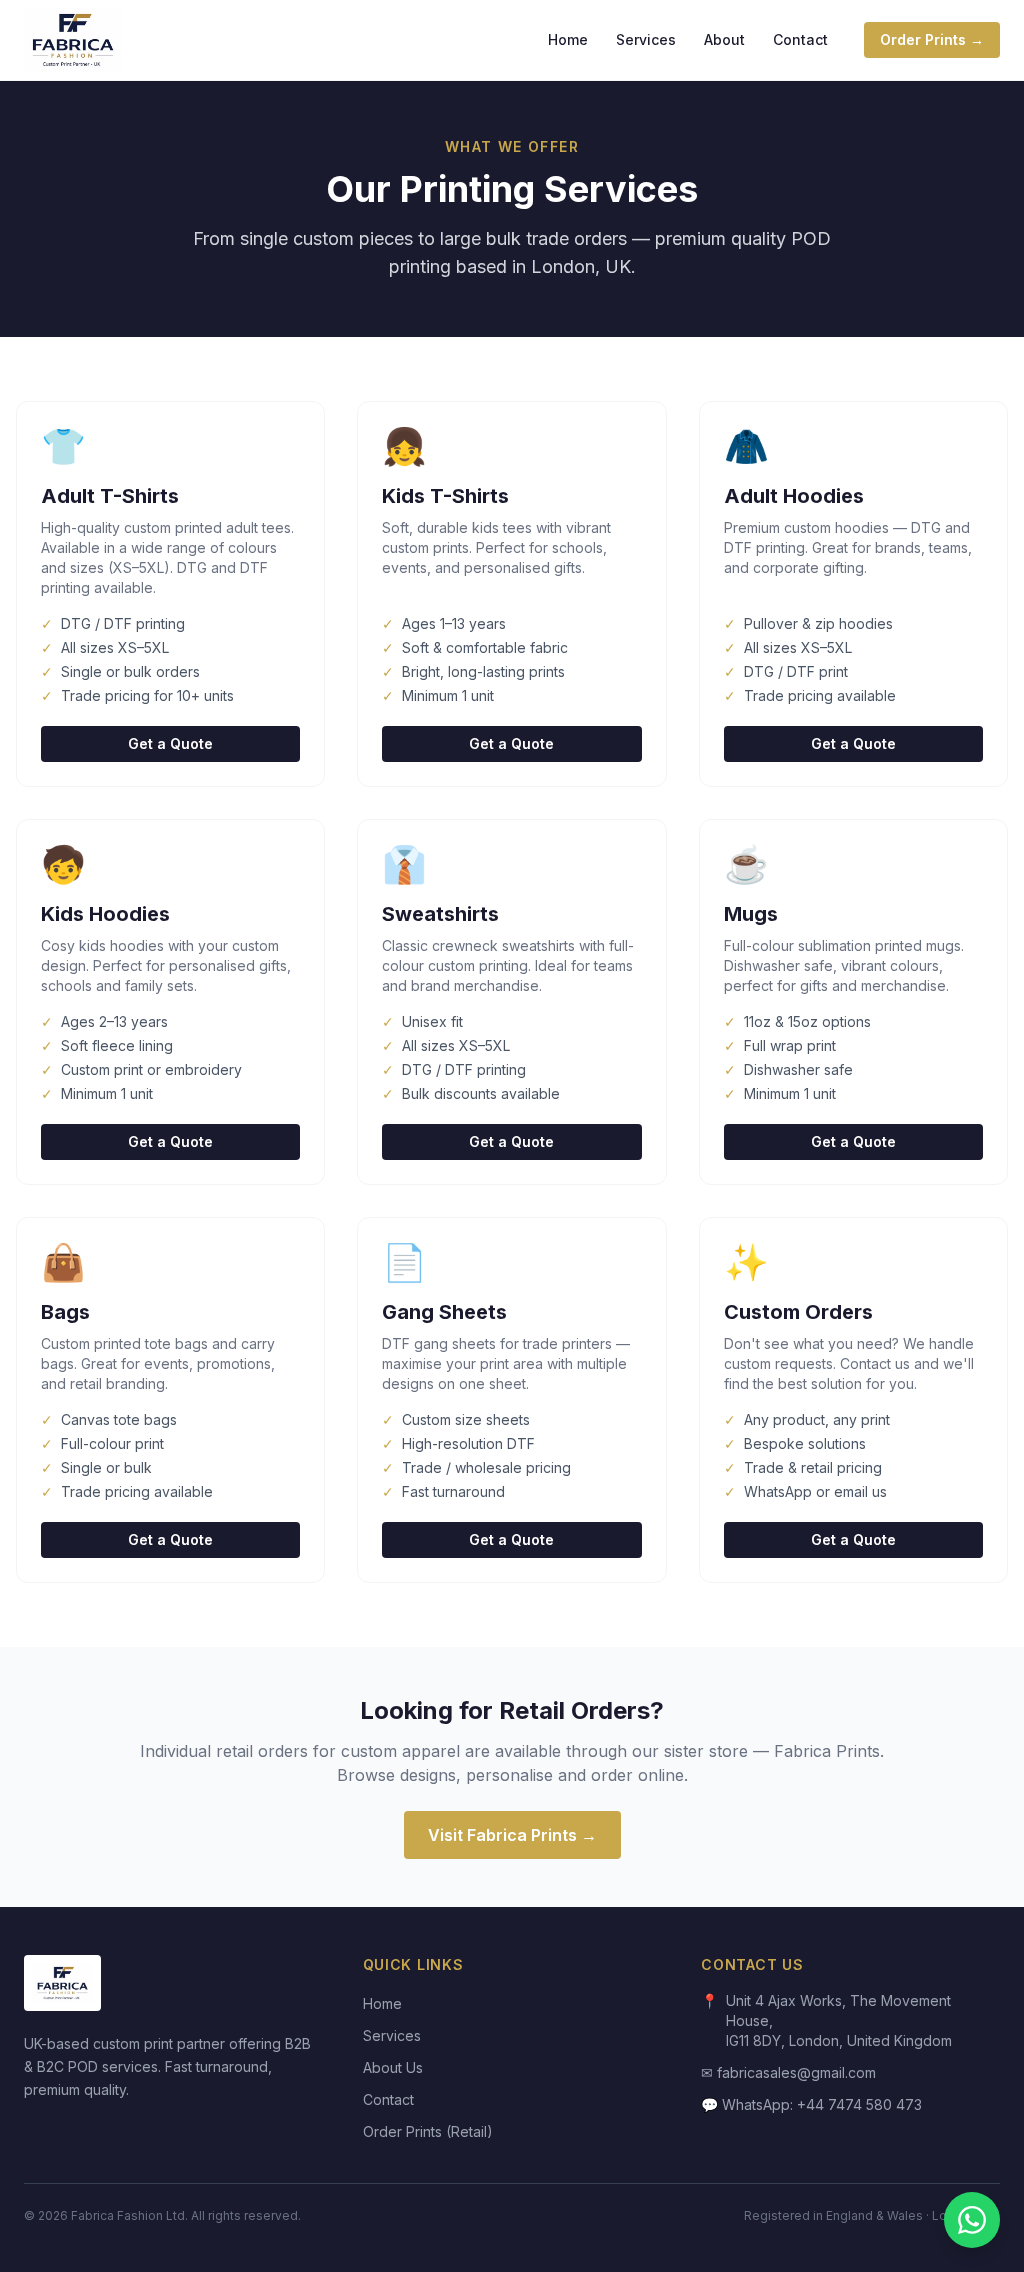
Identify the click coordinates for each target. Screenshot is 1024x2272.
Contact (800, 39)
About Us (393, 2067)
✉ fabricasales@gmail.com (788, 2072)
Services (646, 39)
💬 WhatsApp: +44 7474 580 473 (811, 2104)
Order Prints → (932, 39)
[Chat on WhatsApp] (972, 2220)
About (724, 39)
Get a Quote (170, 743)
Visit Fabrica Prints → (512, 1835)
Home (568, 39)
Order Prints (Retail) (428, 2131)
